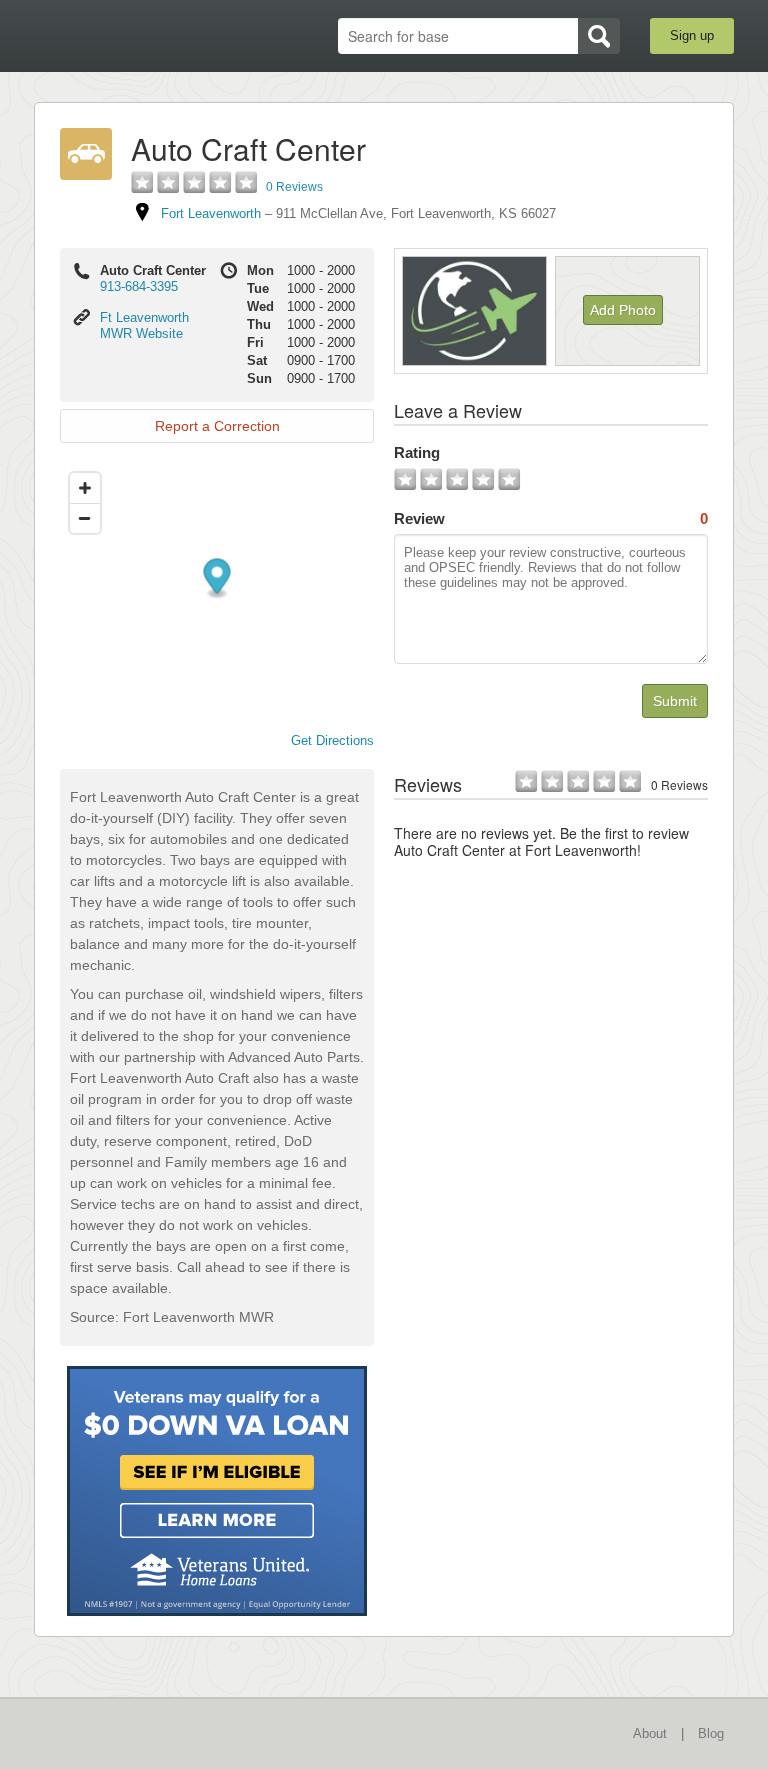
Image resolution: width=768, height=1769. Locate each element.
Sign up (692, 35)
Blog (711, 1733)
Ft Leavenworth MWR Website (144, 325)
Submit (675, 701)
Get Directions (332, 740)
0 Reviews (294, 187)
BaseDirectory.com (139, 36)
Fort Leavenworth (211, 213)
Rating (417, 452)
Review (551, 518)
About (650, 1733)
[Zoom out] (85, 518)
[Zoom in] (85, 488)
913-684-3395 (139, 286)
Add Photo (623, 310)
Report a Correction (217, 426)
